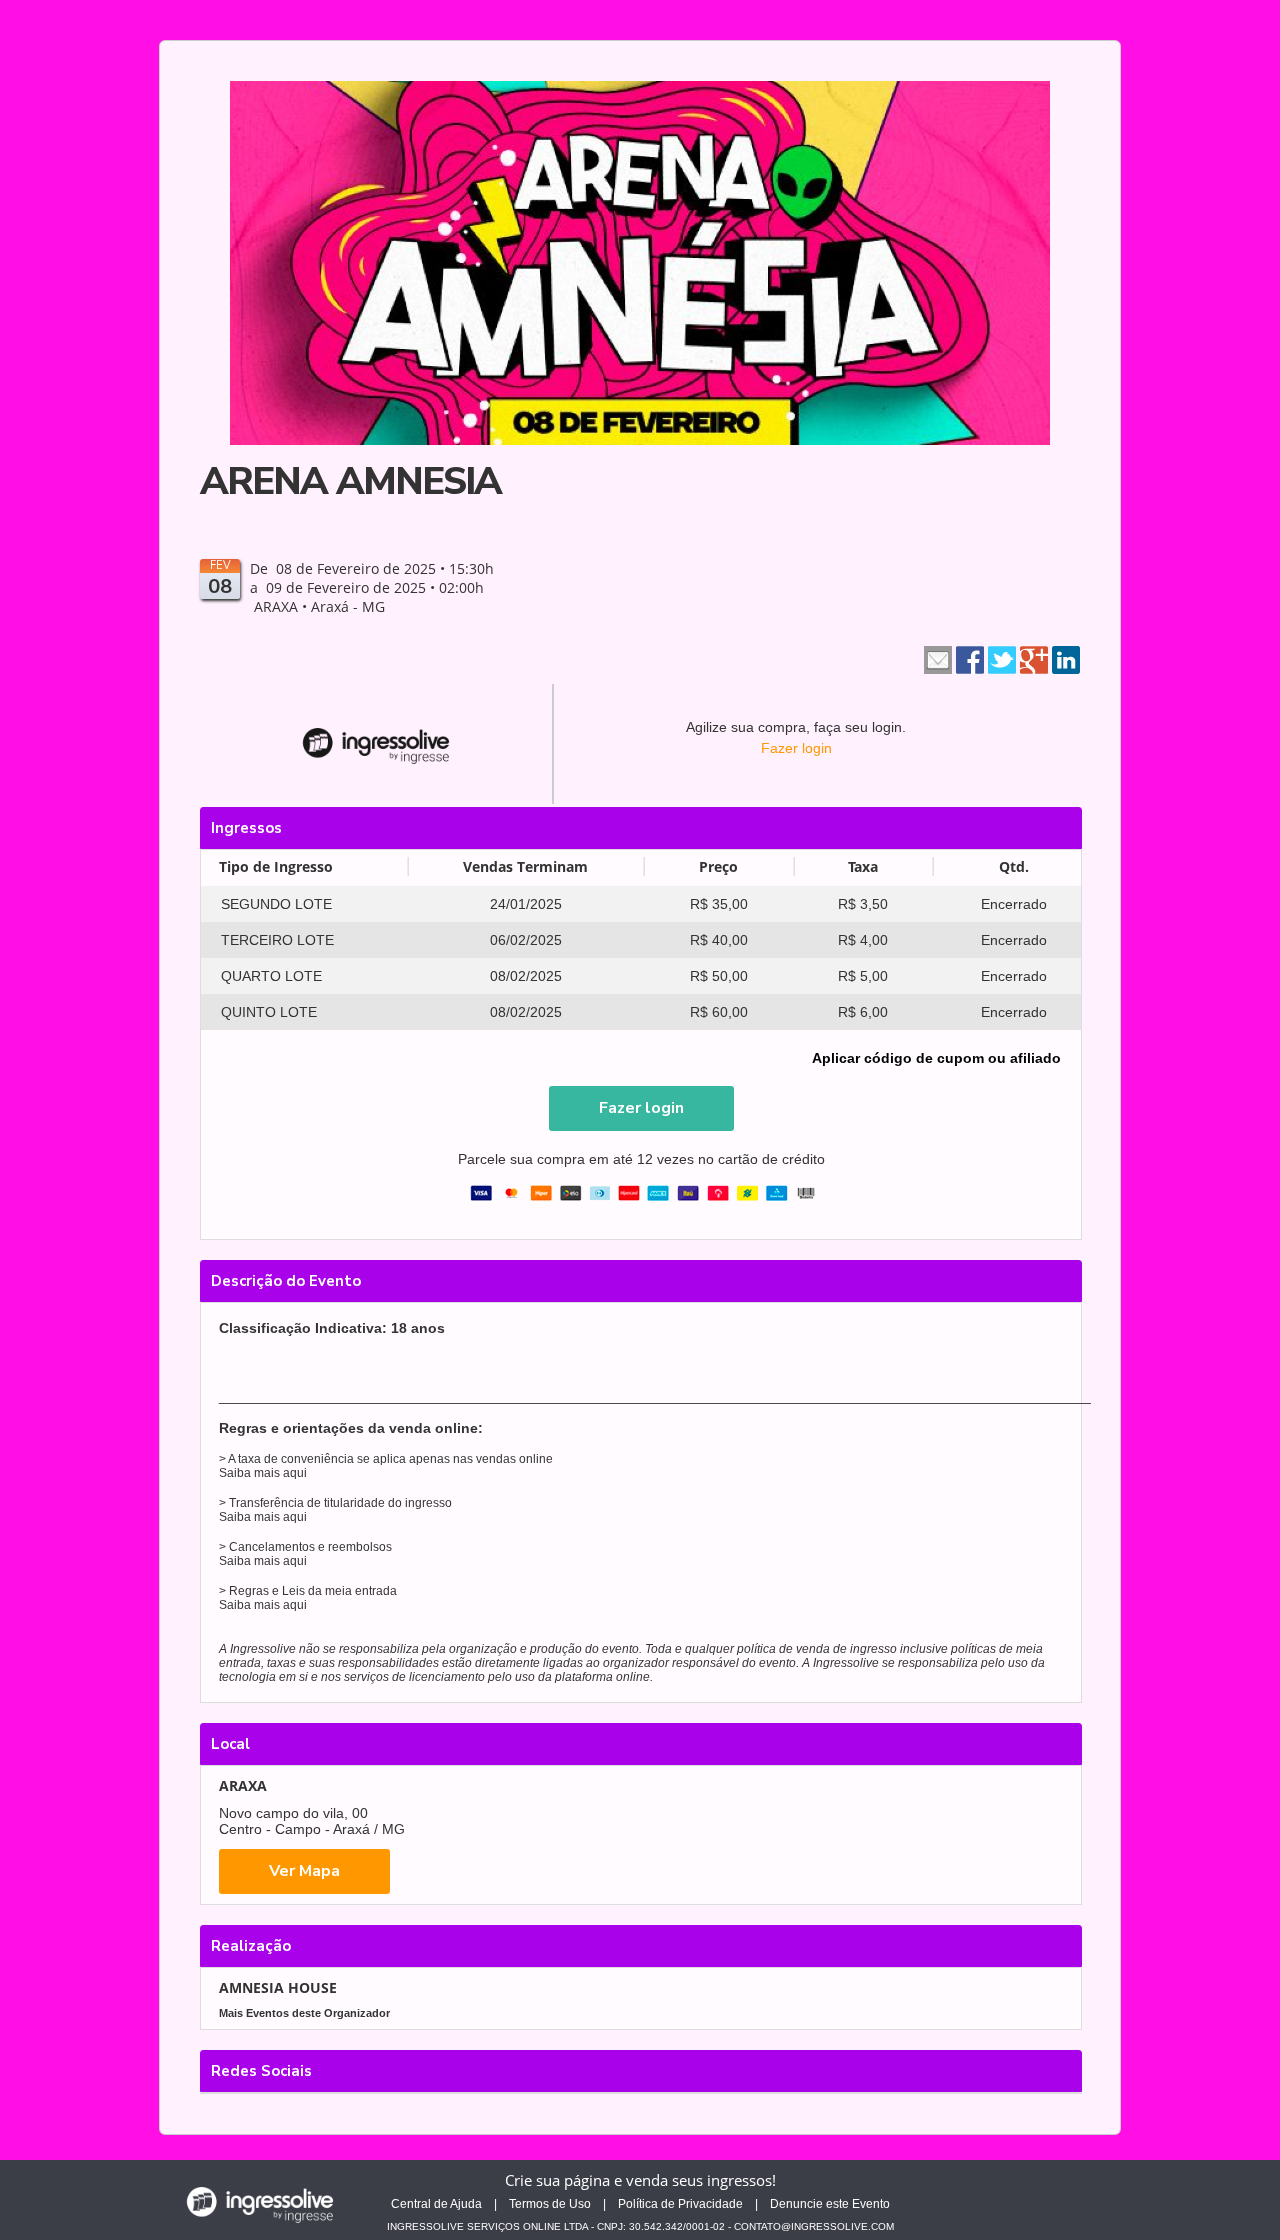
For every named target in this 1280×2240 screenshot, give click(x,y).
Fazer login (796, 748)
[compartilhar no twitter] (1002, 658)
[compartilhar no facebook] (970, 658)
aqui (295, 1473)
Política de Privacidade (680, 2204)
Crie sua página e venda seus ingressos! (640, 2180)
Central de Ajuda (436, 2204)
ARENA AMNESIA (350, 481)
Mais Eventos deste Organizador (304, 2013)
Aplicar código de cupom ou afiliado (936, 1058)
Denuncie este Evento (830, 2204)
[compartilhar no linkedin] (1066, 658)
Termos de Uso (550, 2204)
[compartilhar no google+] (1034, 658)
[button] (641, 1108)
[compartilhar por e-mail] (938, 658)
